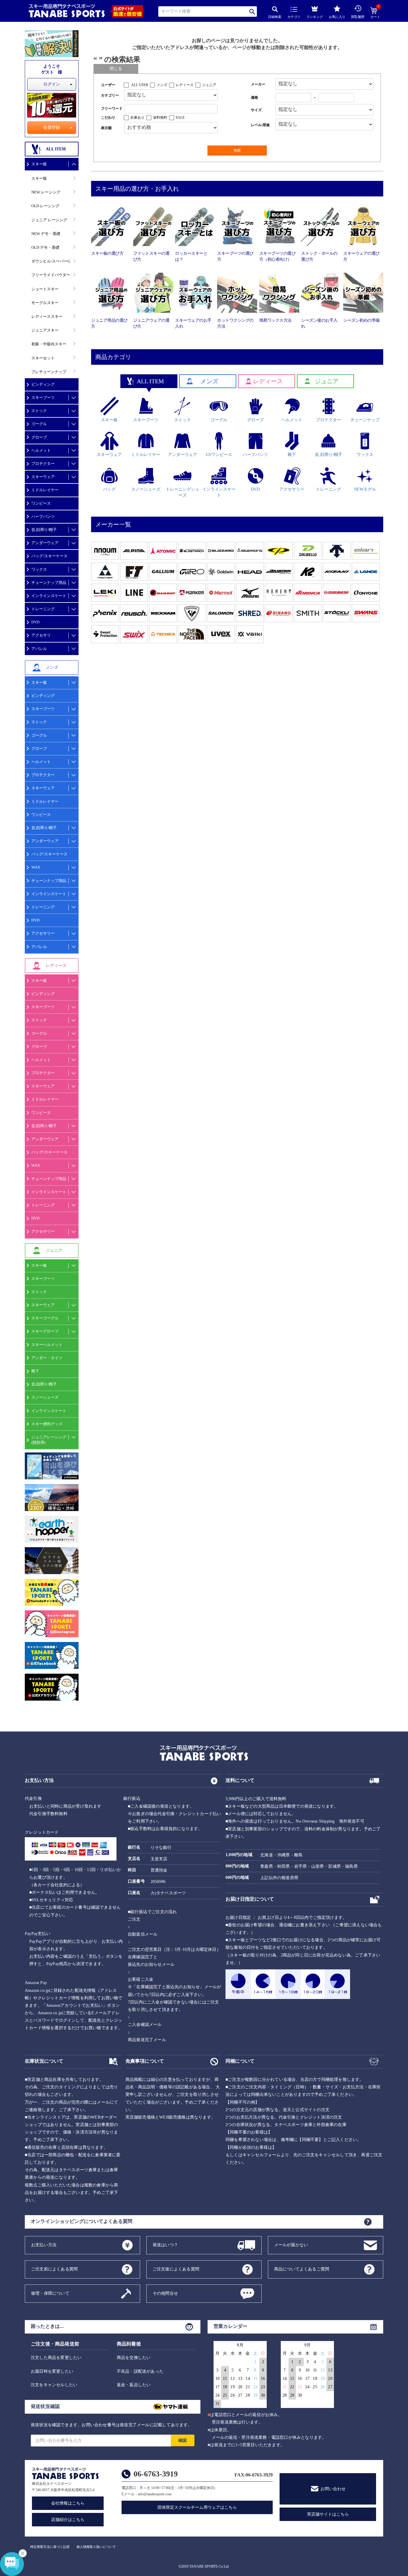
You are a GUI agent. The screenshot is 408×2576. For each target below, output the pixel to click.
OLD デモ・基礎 (45, 247)
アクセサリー (43, 933)
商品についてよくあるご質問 (302, 2269)
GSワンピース (219, 455)
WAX (36, 867)
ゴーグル (39, 424)
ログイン (52, 84)
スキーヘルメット (47, 1345)
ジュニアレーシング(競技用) (49, 1440)
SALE (180, 117)
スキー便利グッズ (47, 1424)
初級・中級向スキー (49, 344)
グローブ (39, 437)
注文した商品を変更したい (56, 2358)
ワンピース (41, 503)
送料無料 (160, 117)
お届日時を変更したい (52, 2371)
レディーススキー (47, 316)
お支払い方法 (44, 2245)
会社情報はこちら (68, 2503)
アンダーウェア (45, 543)
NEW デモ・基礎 (46, 234)
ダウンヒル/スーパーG (51, 261)
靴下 (35, 1371)
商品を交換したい (134, 2358)
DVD (35, 622)
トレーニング (43, 609)
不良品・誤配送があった (140, 2371)
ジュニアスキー (45, 330)
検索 (253, 12)
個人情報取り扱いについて (96, 2547)
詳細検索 (275, 17)
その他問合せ (165, 2293)
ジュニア (209, 85)
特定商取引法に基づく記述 (50, 2547)
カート (375, 13)
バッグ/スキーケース (49, 556)
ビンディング (43, 384)
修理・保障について (50, 2293)
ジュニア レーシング (49, 220)
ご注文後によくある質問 (176, 2269)
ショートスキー (45, 289)
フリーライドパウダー (51, 275)
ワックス (39, 569)
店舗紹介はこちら (68, 2520)
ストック (39, 411)
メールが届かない (291, 2245)
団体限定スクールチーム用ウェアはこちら (197, 2507)
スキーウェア (43, 477)
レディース (185, 85)
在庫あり (137, 117)
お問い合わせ (333, 2489)
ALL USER (140, 85)
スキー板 (39, 164)
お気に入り (337, 17)
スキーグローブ (45, 1331)
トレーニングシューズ (182, 492)
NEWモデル (365, 489)
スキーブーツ (43, 397)
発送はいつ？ (165, 2245)
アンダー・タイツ (47, 1358)
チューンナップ (365, 420)
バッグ (109, 489)
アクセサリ (41, 635)
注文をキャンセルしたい (54, 2385)
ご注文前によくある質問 (54, 2269)
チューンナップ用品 (49, 583)
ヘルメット (41, 450)
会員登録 (52, 128)
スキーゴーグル (45, 1318)
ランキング (315, 17)
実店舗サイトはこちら (328, 2514)
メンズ (162, 85)
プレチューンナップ (49, 372)
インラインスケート (49, 596)
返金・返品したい (134, 2385)
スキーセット (43, 358)
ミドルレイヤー (45, 490)
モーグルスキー (45, 303)
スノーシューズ (45, 1397)
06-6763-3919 (156, 2474)
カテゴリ (294, 17)
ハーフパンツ (43, 516)
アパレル (39, 649)
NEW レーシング (46, 192)
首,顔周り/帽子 (44, 530)
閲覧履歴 (358, 17)
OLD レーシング (45, 206)
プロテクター (43, 464)
